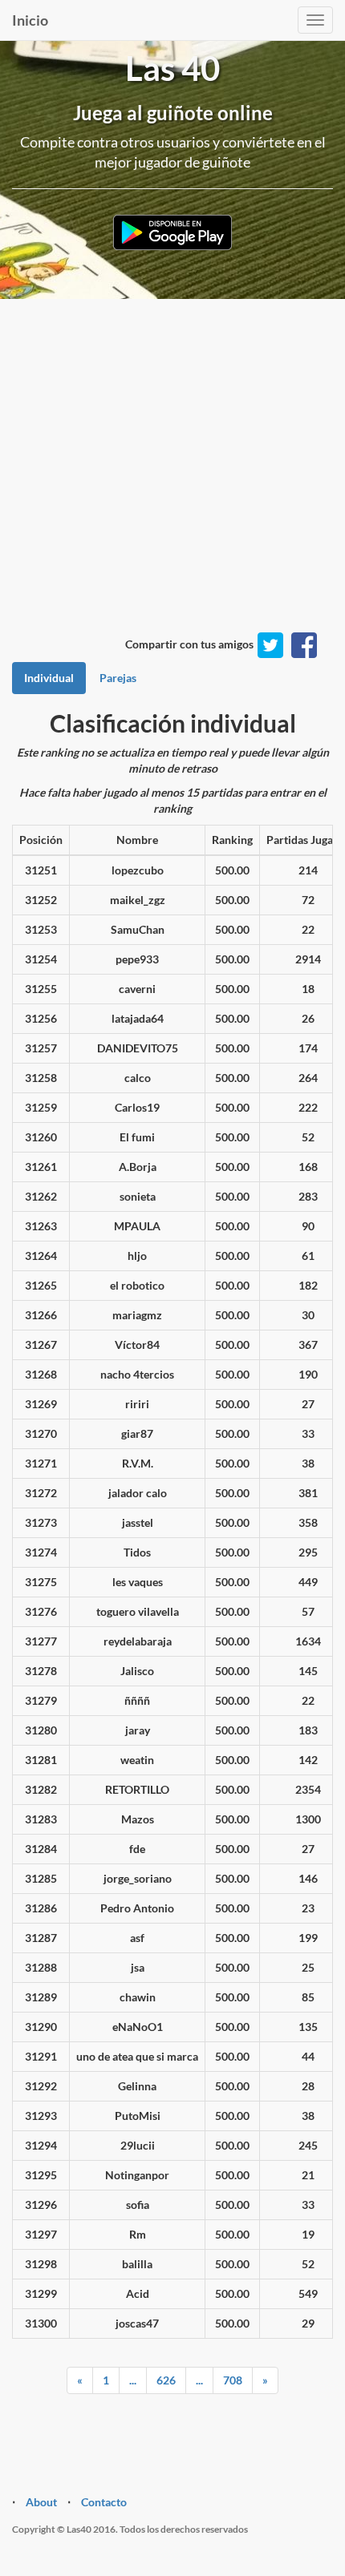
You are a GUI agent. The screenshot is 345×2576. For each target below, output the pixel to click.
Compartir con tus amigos (189, 644)
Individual (49, 678)
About (41, 2502)
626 (166, 2380)
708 (233, 2380)
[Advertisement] (172, 484)
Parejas (118, 678)
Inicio (30, 20)
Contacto (104, 2502)
